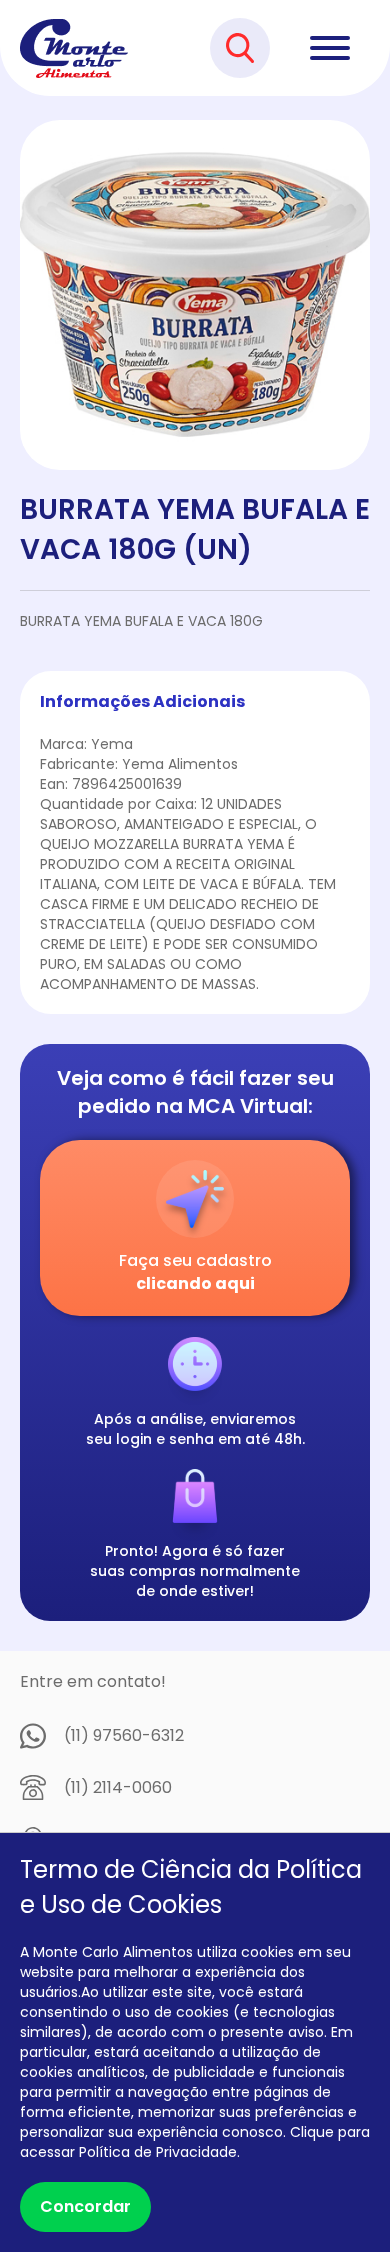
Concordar (85, 2206)
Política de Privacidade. (159, 2152)
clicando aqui (195, 1283)
